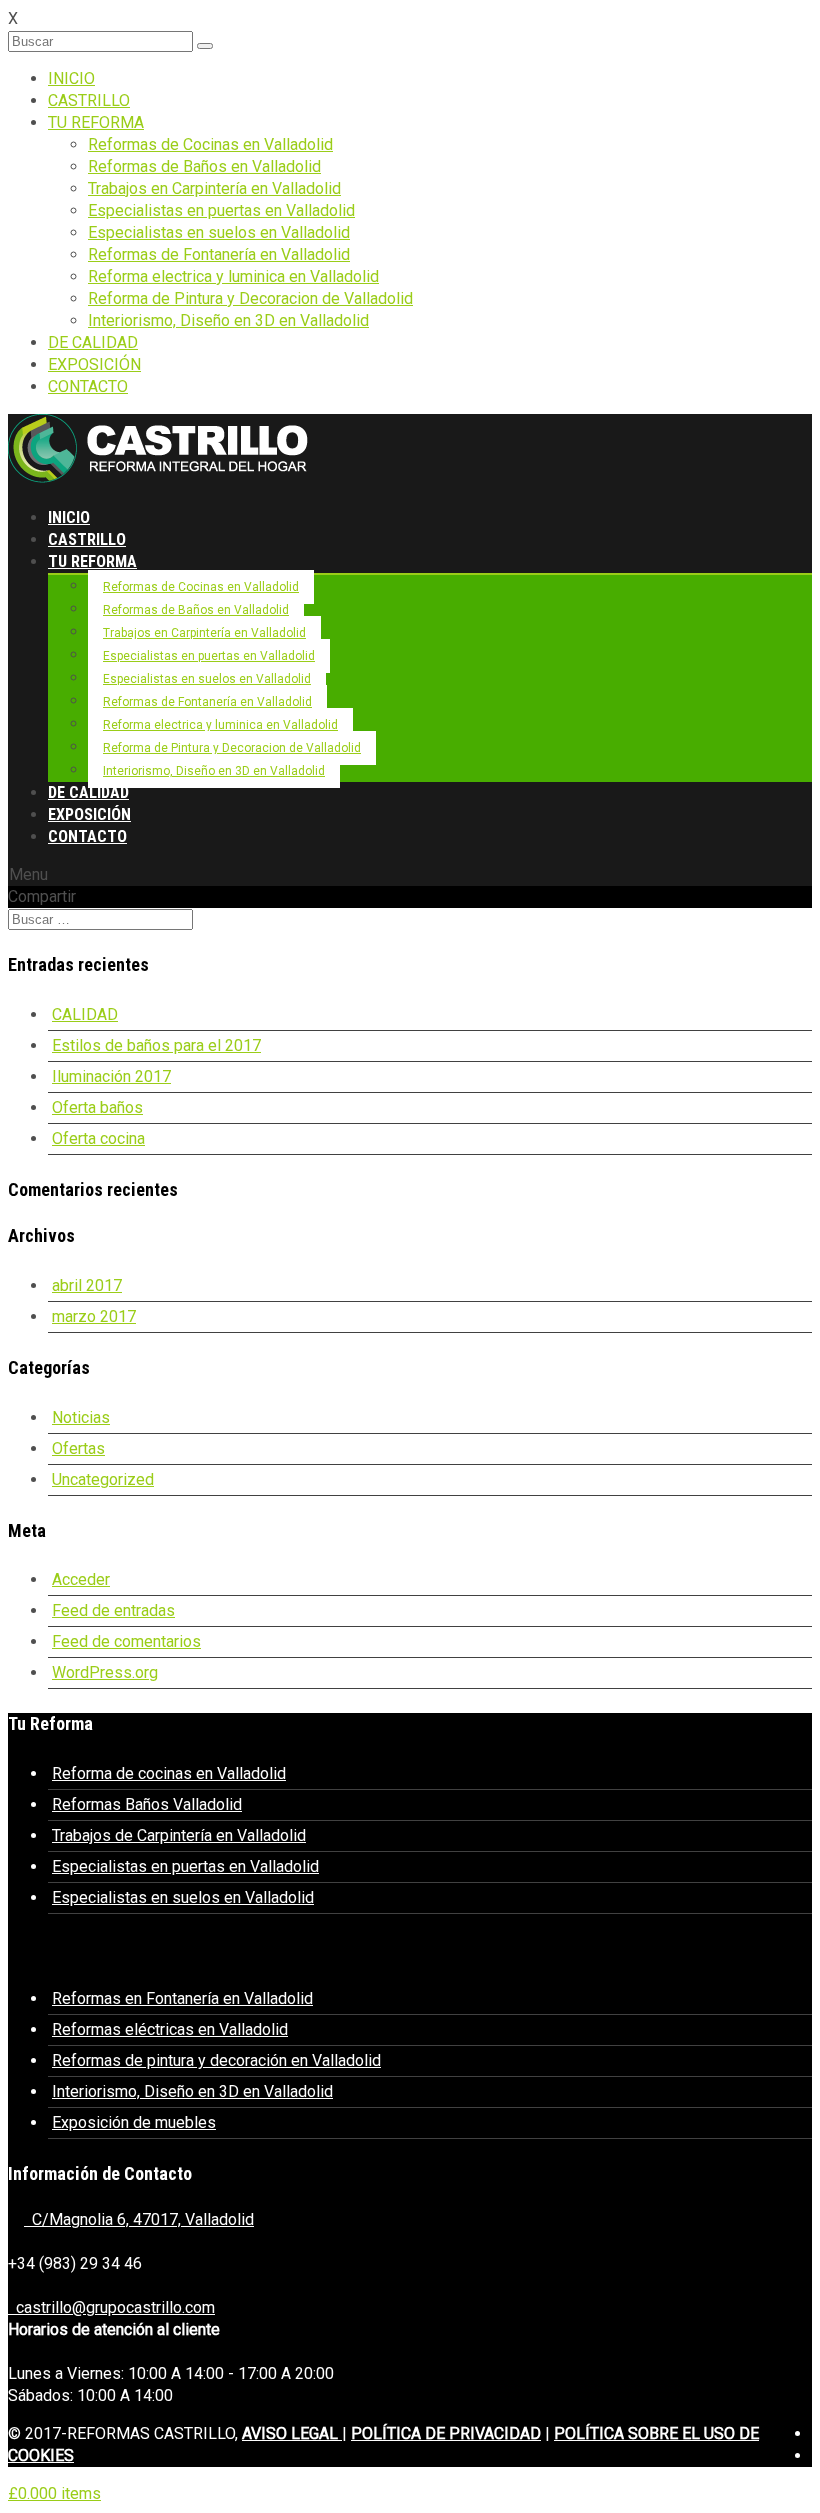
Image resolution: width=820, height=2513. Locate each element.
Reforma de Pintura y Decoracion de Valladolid (250, 298)
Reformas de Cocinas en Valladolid (210, 144)
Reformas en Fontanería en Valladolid (182, 1998)
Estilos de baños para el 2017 (156, 1045)
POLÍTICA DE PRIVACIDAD (446, 2433)
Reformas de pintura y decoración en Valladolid (216, 2060)
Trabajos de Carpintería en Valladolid (179, 1835)
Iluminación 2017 (111, 1076)
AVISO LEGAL (292, 2433)
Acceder (81, 1579)
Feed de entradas (113, 1610)
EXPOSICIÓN (94, 364)
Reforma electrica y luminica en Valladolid (233, 276)
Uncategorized (103, 1479)
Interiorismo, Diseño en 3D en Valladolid (228, 320)
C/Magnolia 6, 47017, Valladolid (139, 2219)
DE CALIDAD (93, 342)
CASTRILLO (89, 100)
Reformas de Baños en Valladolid (204, 166)
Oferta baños (97, 1107)
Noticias (81, 1417)
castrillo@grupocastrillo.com (111, 2307)
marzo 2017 (94, 1316)
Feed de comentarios (126, 1641)
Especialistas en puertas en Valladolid (221, 210)
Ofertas (78, 1448)
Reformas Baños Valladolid (147, 1804)
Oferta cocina (98, 1138)
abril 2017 (87, 1285)
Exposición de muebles (134, 2122)
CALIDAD (85, 1014)
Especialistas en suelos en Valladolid (219, 232)
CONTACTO (88, 386)
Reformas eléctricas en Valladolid (170, 2029)
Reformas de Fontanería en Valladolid (219, 254)
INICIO (71, 78)
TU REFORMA (96, 122)
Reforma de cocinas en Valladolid (169, 1773)
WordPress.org (105, 1672)
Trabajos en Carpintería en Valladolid (214, 188)
